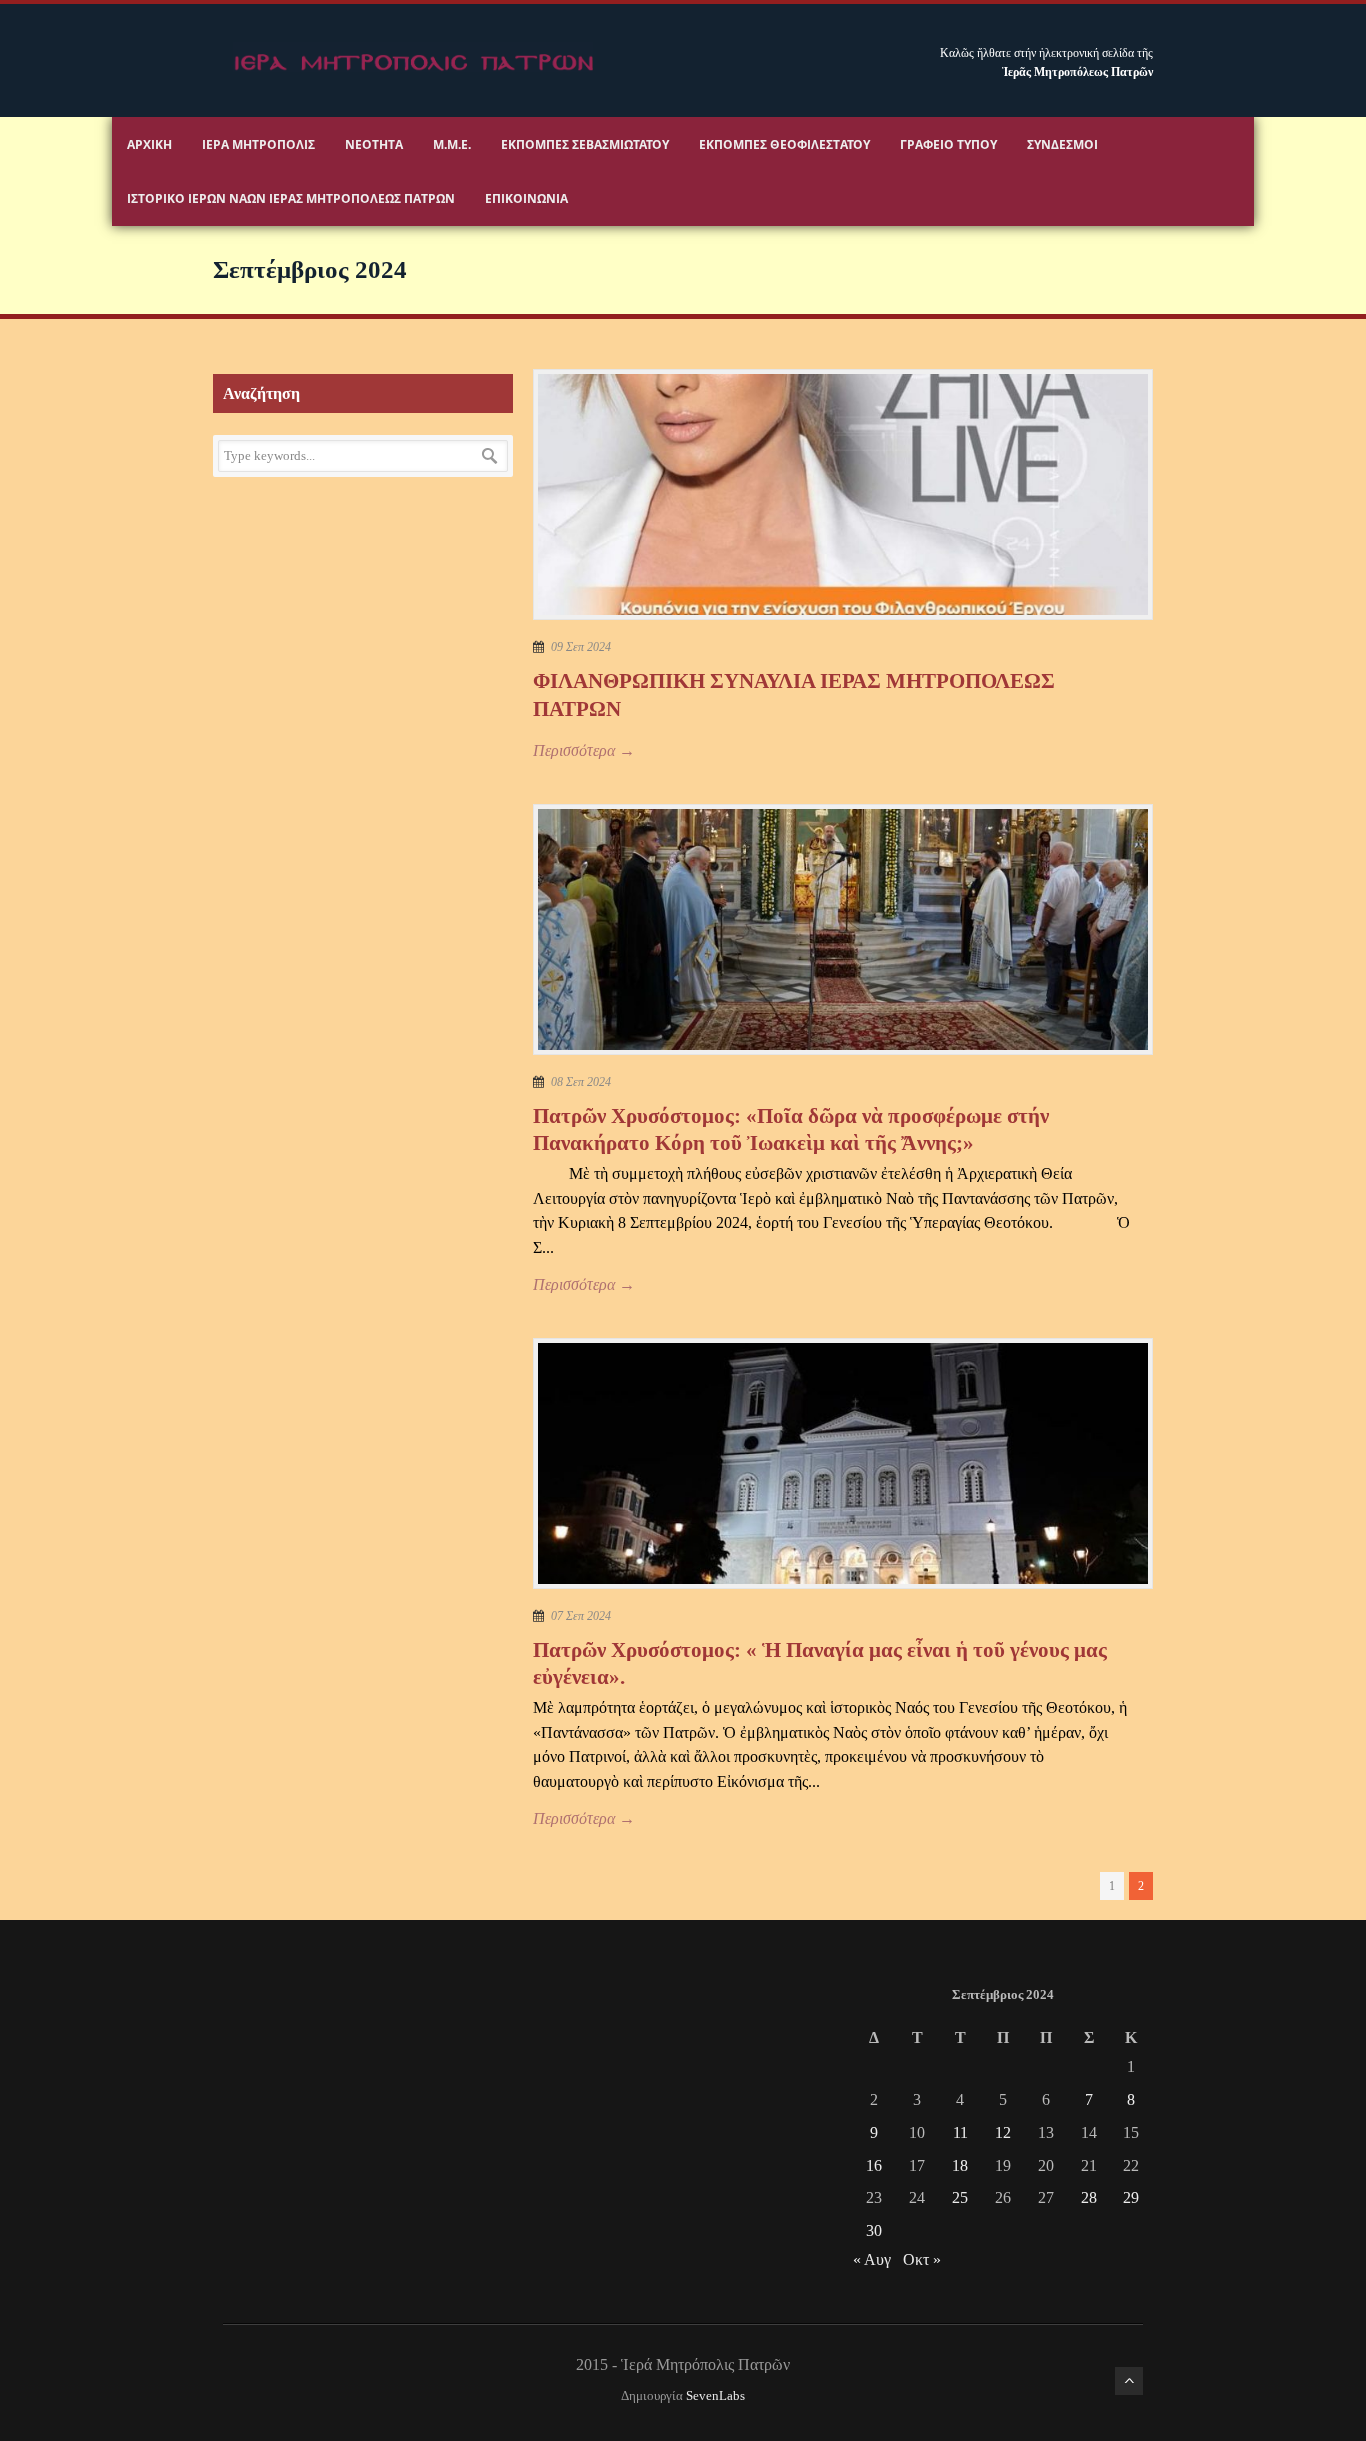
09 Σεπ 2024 (581, 647)
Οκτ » (922, 2259)
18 (960, 2165)
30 (874, 2230)
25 (960, 2197)
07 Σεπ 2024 (581, 1616)
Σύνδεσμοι (1062, 144)
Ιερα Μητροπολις (258, 144)
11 (960, 2132)
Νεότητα (374, 144)
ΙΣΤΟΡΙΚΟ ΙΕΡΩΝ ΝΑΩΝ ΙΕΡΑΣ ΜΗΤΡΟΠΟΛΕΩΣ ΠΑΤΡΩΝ (291, 198)
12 (1003, 2132)
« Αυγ (872, 2259)
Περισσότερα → (584, 750)
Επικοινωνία (526, 198)
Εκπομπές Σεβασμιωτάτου (585, 144)
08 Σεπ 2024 (581, 1082)
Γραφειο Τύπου (948, 144)
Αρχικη (149, 144)
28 (1089, 2197)
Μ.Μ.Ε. (452, 144)
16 (874, 2165)
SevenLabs (715, 2396)
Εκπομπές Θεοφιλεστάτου (784, 144)
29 (1131, 2197)
